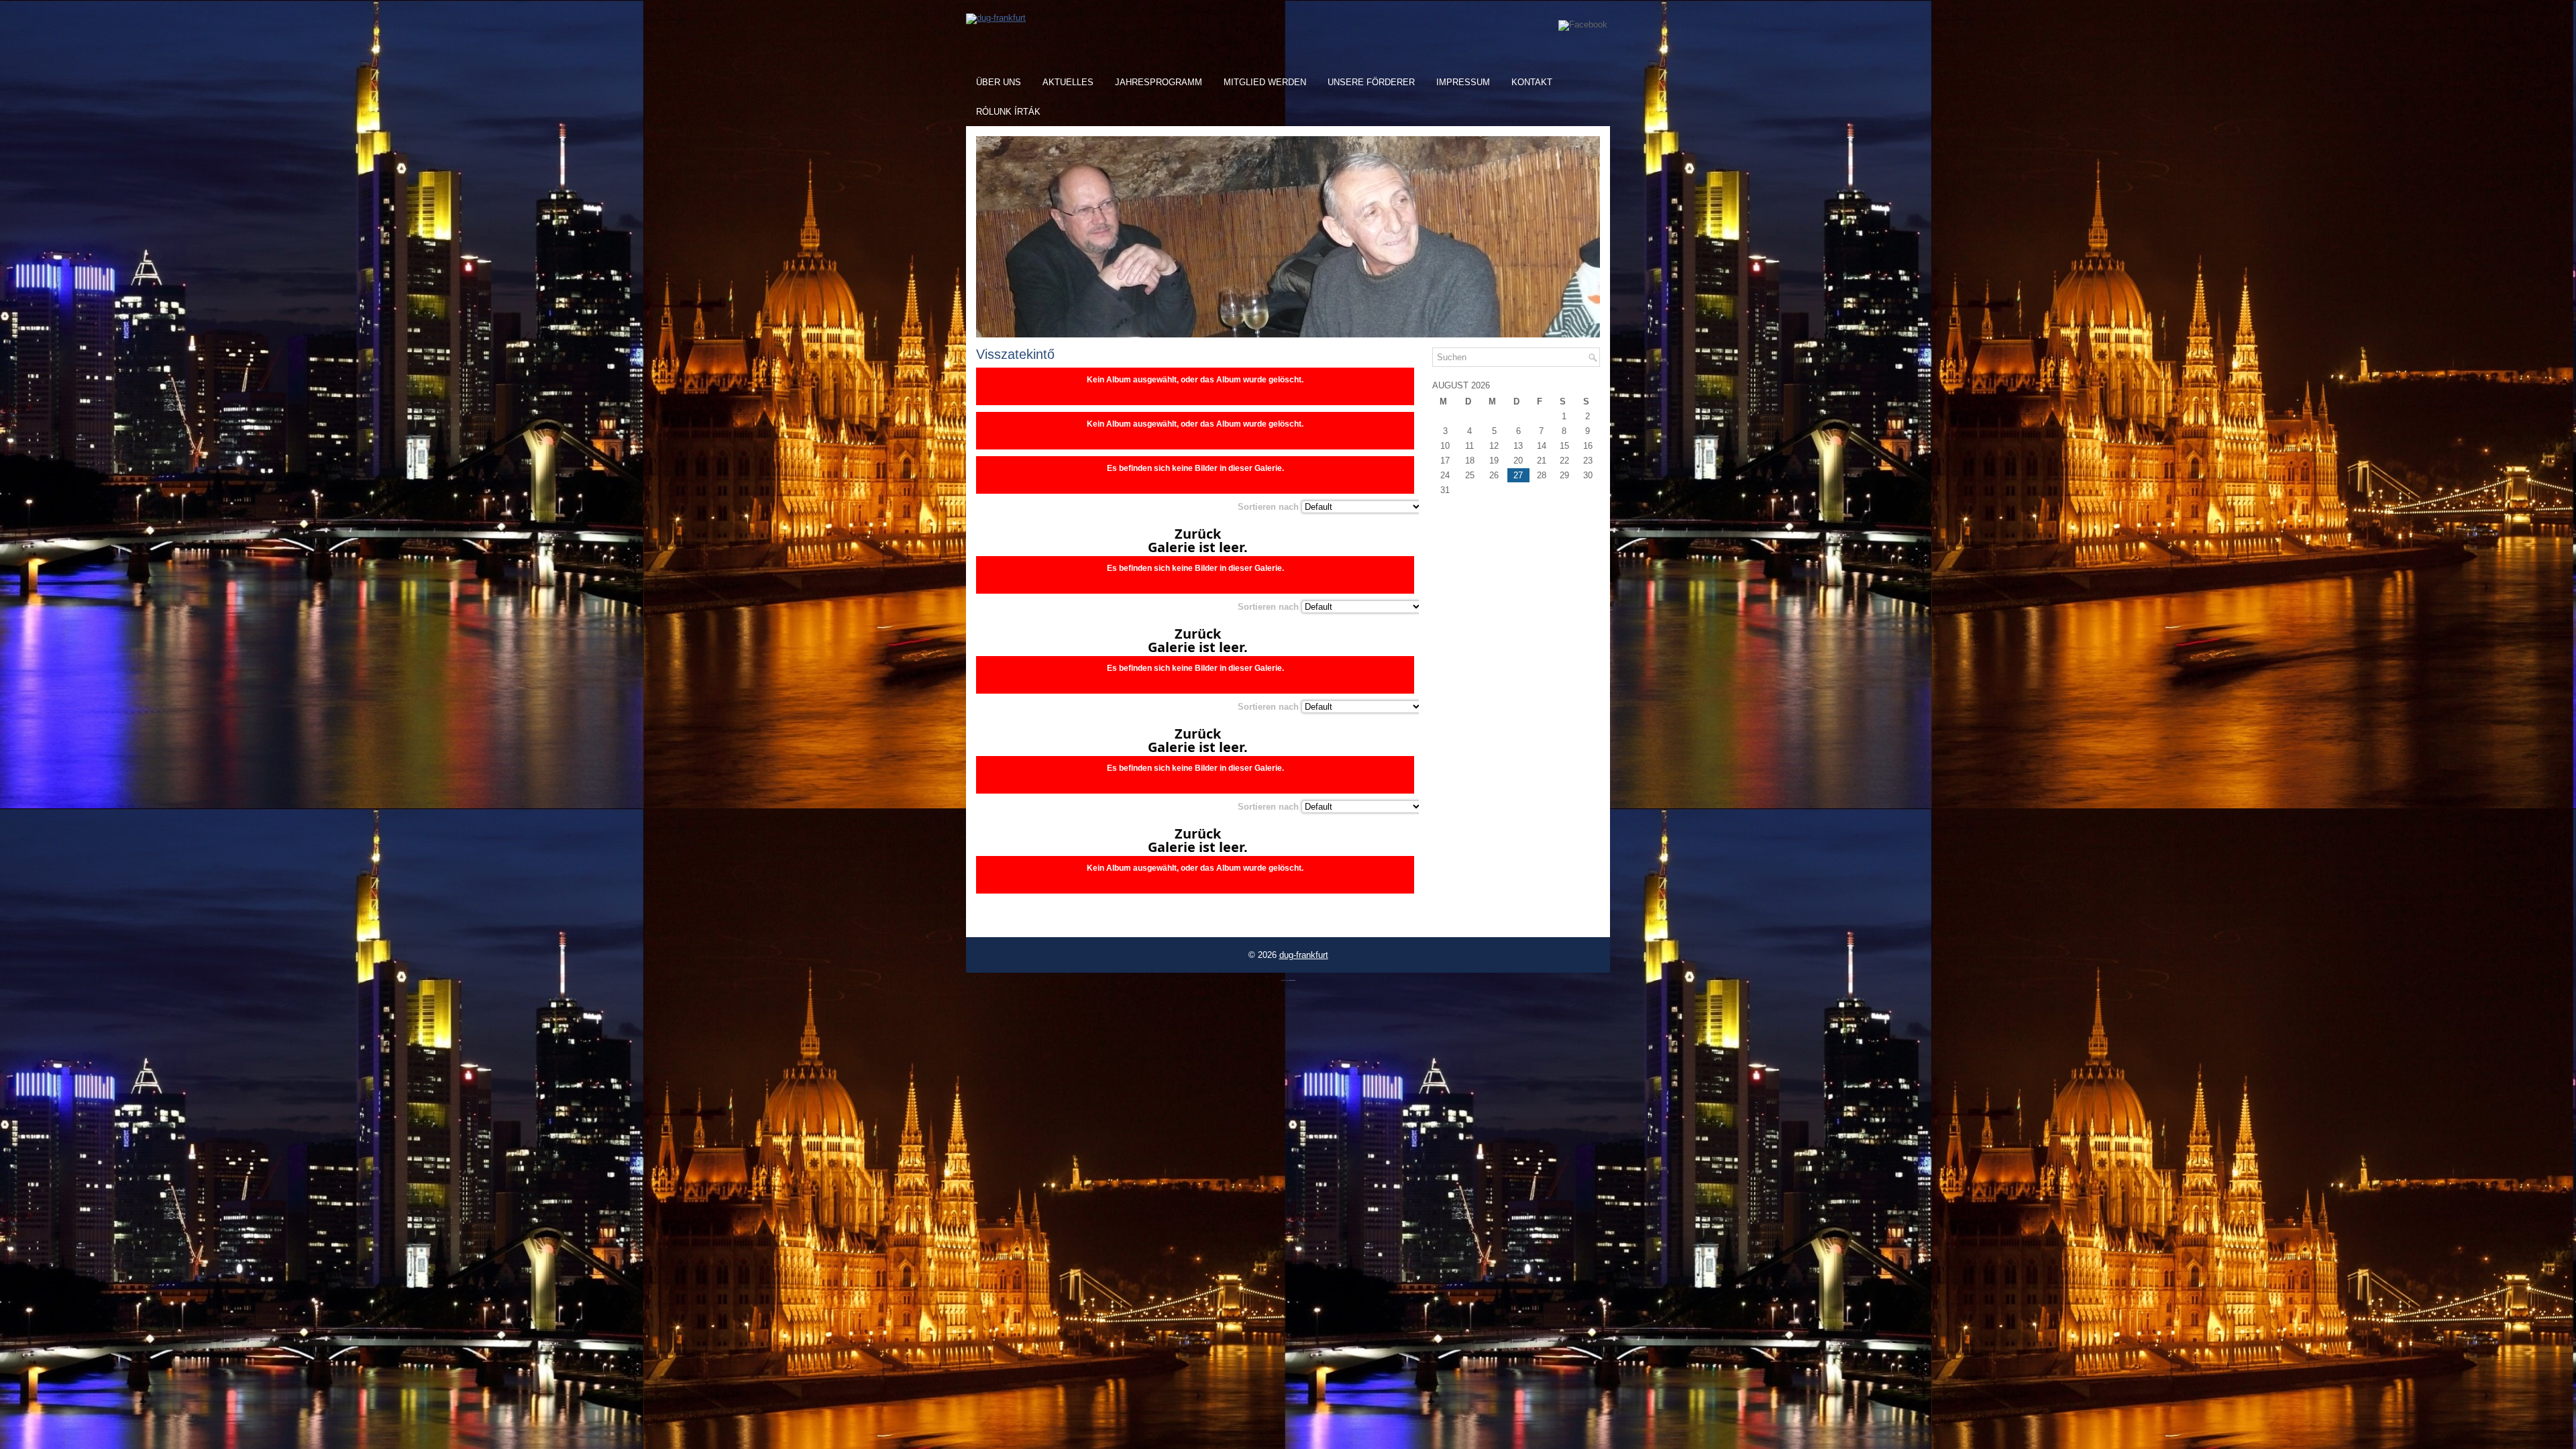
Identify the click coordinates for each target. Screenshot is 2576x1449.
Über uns (999, 82)
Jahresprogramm (1159, 82)
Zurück (1198, 534)
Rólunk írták (1008, 112)
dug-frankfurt (1304, 955)
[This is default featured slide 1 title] (1288, 334)
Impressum (1463, 82)
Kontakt (1532, 82)
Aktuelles (1068, 82)
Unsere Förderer (1371, 82)
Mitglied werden (1265, 82)
